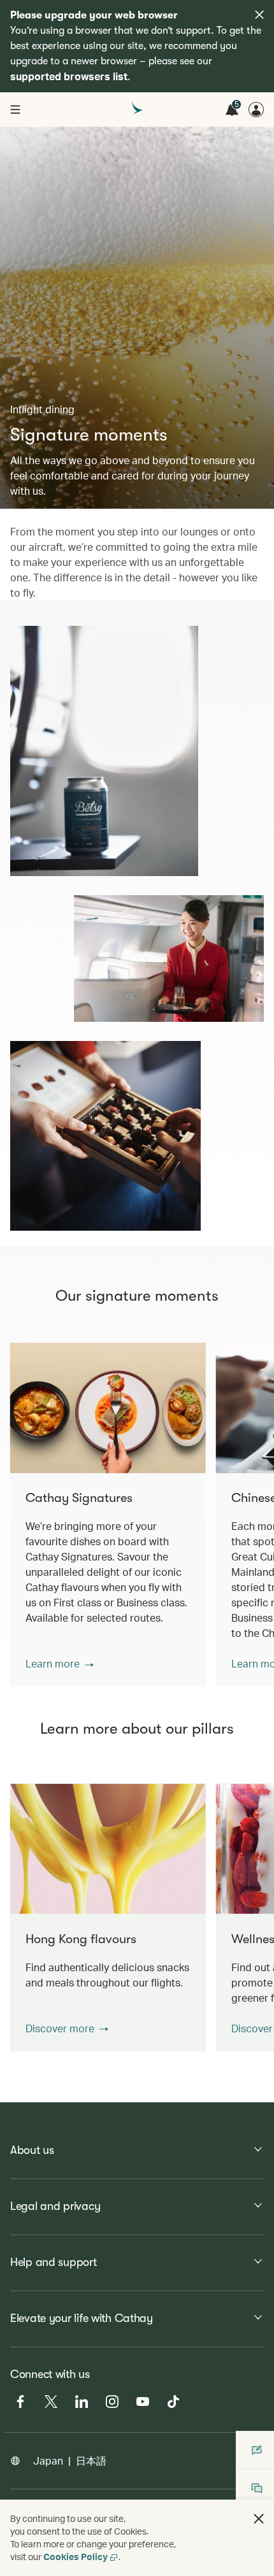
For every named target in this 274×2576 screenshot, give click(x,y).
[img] (259, 15)
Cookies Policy (76, 2557)
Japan (48, 2460)
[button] (60, 1664)
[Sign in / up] (256, 110)
